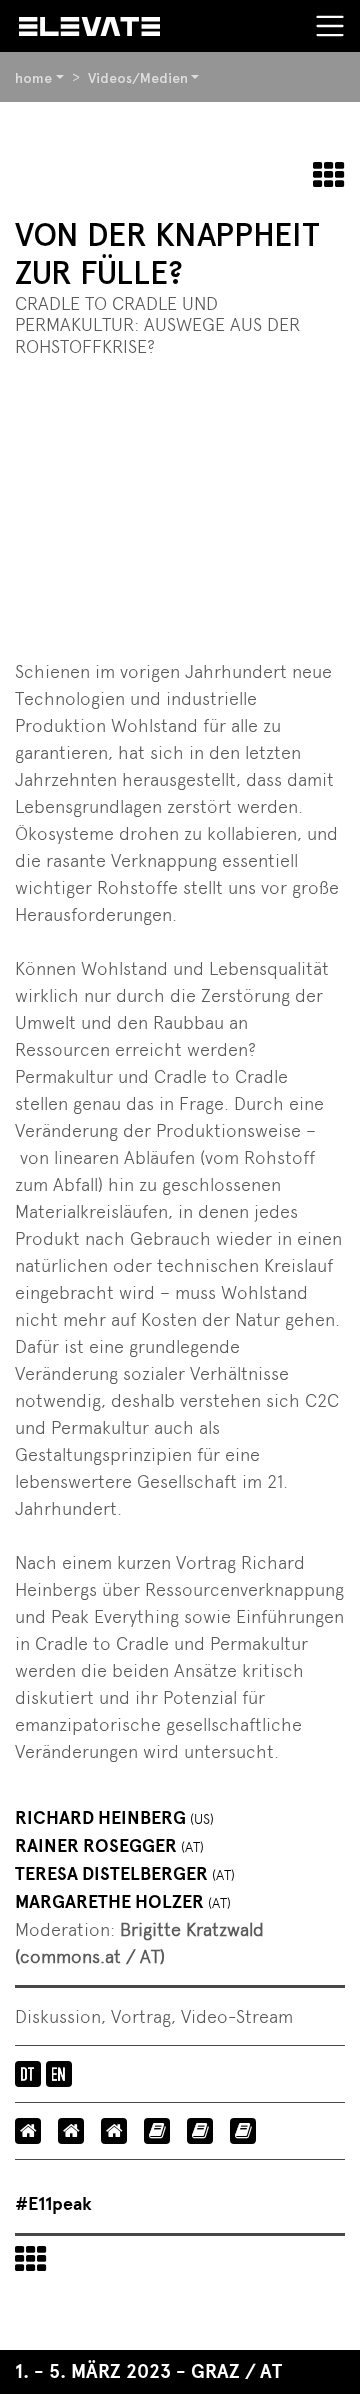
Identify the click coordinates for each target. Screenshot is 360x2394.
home (33, 78)
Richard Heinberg (114, 1818)
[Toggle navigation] (330, 26)
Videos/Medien (138, 78)
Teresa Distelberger (125, 1874)
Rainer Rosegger (109, 1846)
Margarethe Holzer (123, 1902)
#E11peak (53, 2204)
